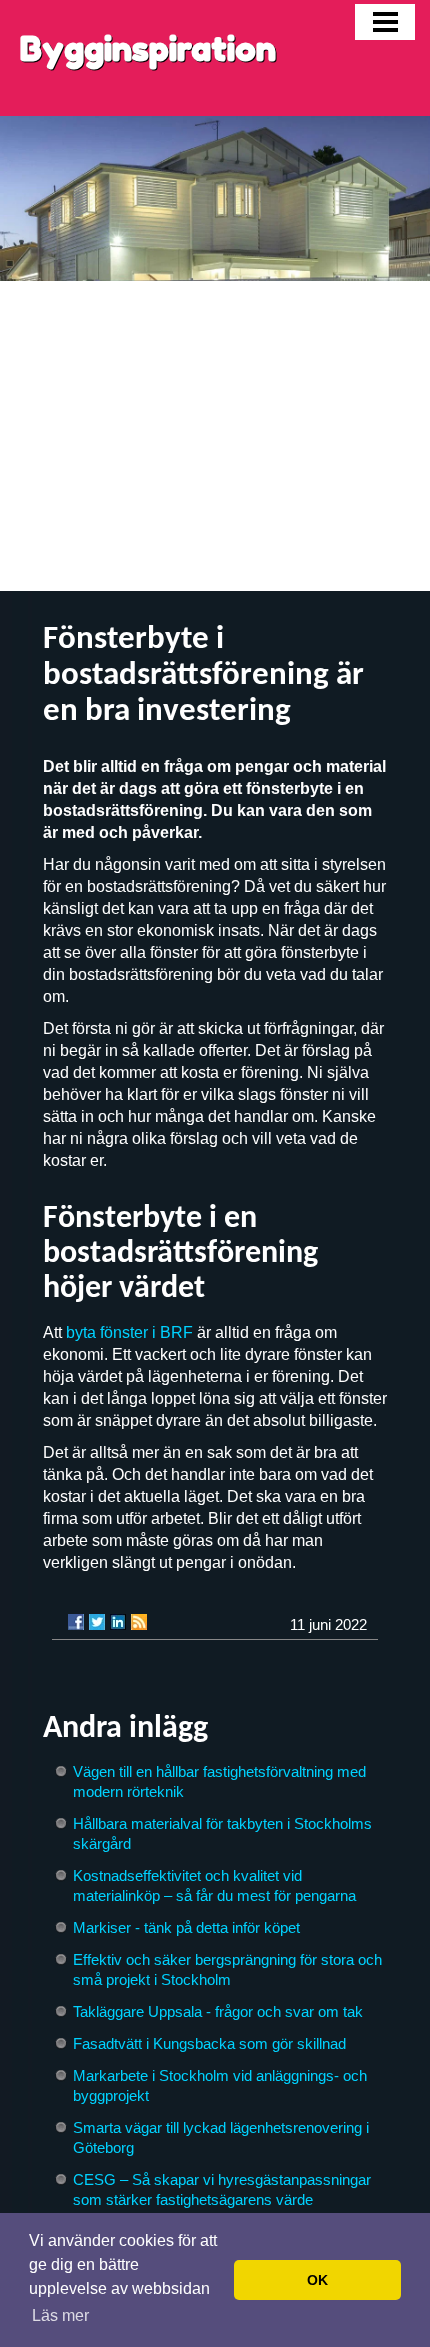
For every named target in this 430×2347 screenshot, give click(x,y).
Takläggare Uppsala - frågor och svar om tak (218, 2011)
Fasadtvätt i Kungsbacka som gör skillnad (209, 2043)
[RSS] (139, 1622)
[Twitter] (97, 1622)
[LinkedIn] (118, 1622)
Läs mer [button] (60, 2315)
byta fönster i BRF (129, 1332)
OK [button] (317, 2280)
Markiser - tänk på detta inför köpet (186, 1927)
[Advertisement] (215, 436)
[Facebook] (76, 1622)
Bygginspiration (148, 48)
